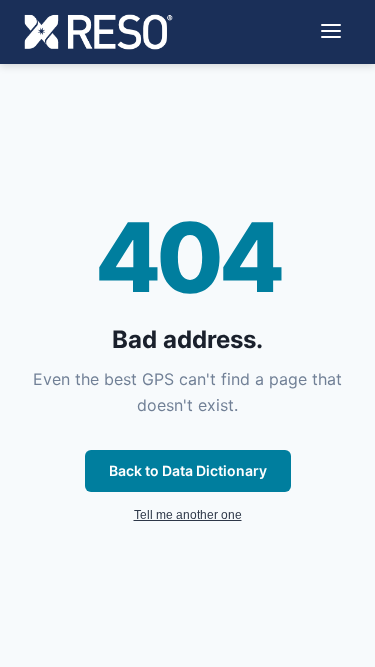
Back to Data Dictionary (188, 470)
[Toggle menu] (331, 32)
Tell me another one (188, 515)
